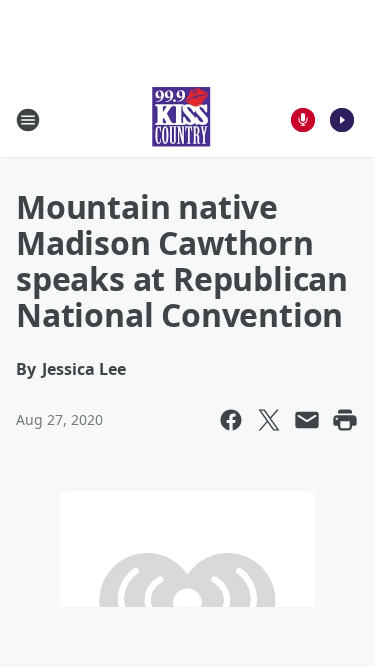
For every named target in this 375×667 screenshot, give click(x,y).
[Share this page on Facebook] (231, 420)
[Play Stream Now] (342, 120)
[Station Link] (181, 119)
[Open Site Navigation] (28, 120)
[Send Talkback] (303, 120)
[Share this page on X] (269, 420)
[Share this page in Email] (307, 420)
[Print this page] (345, 420)
